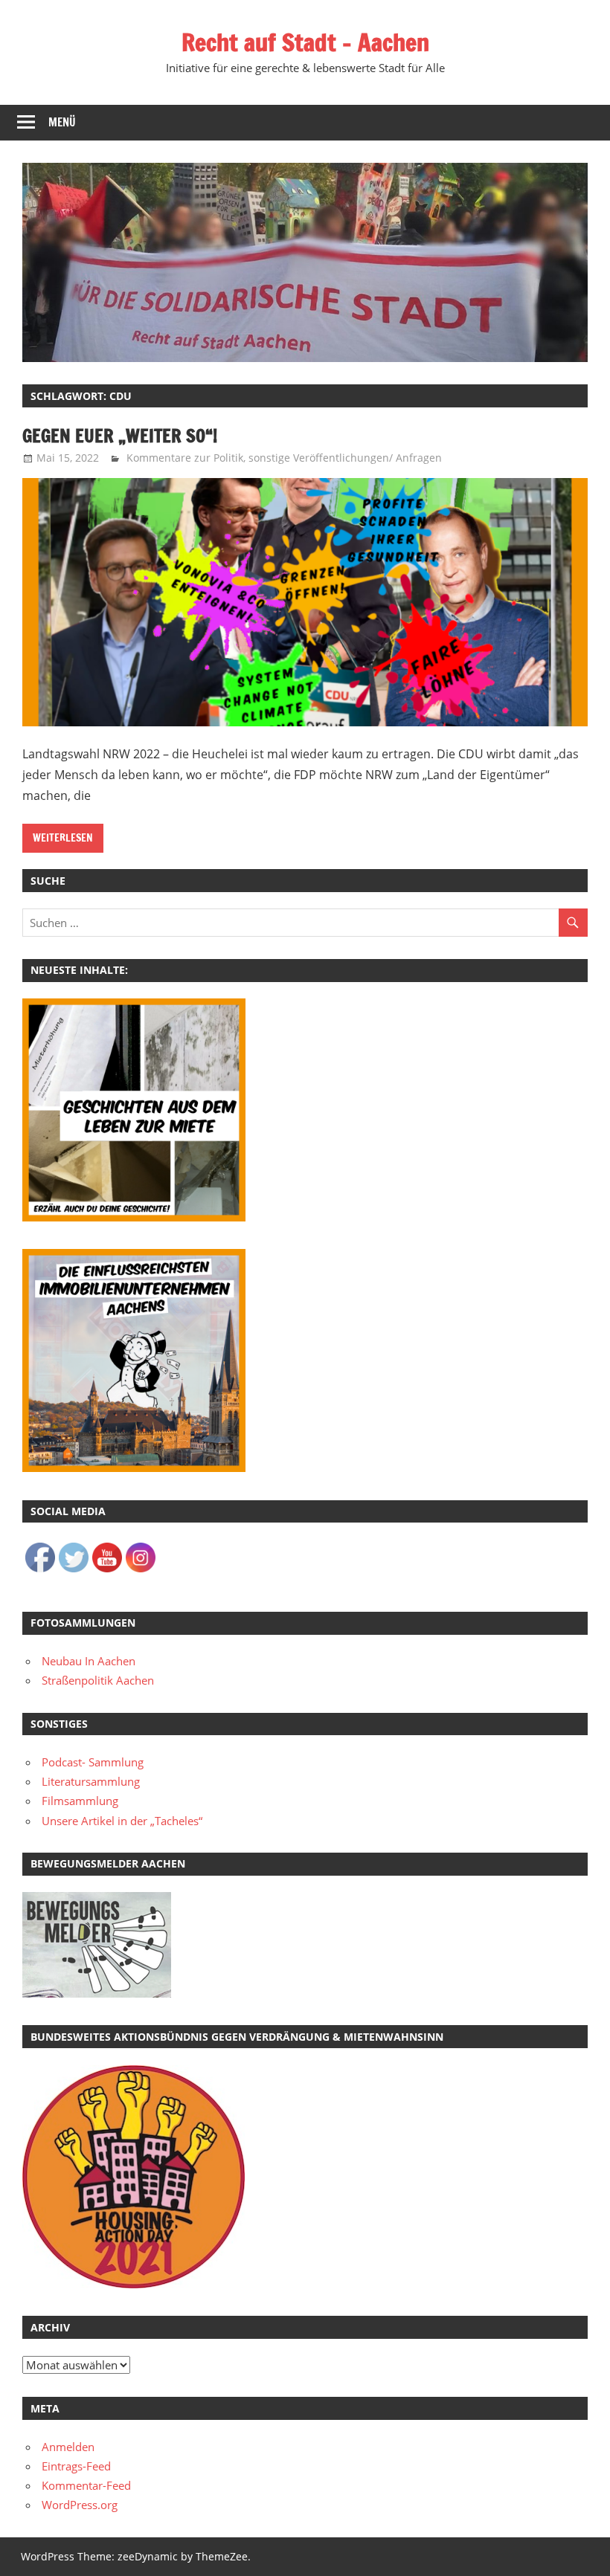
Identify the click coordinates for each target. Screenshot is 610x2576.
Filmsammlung (80, 1801)
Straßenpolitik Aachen (98, 1680)
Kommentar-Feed (86, 2485)
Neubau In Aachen (89, 1661)
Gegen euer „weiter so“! (120, 436)
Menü (62, 122)
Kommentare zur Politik (185, 458)
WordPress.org (80, 2505)
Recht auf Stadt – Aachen (305, 42)
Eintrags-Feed (76, 2466)
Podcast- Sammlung (93, 1762)
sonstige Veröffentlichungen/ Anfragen (345, 458)
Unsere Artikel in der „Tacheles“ (122, 1821)
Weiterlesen (63, 838)
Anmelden (68, 2447)
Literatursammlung (91, 1781)
